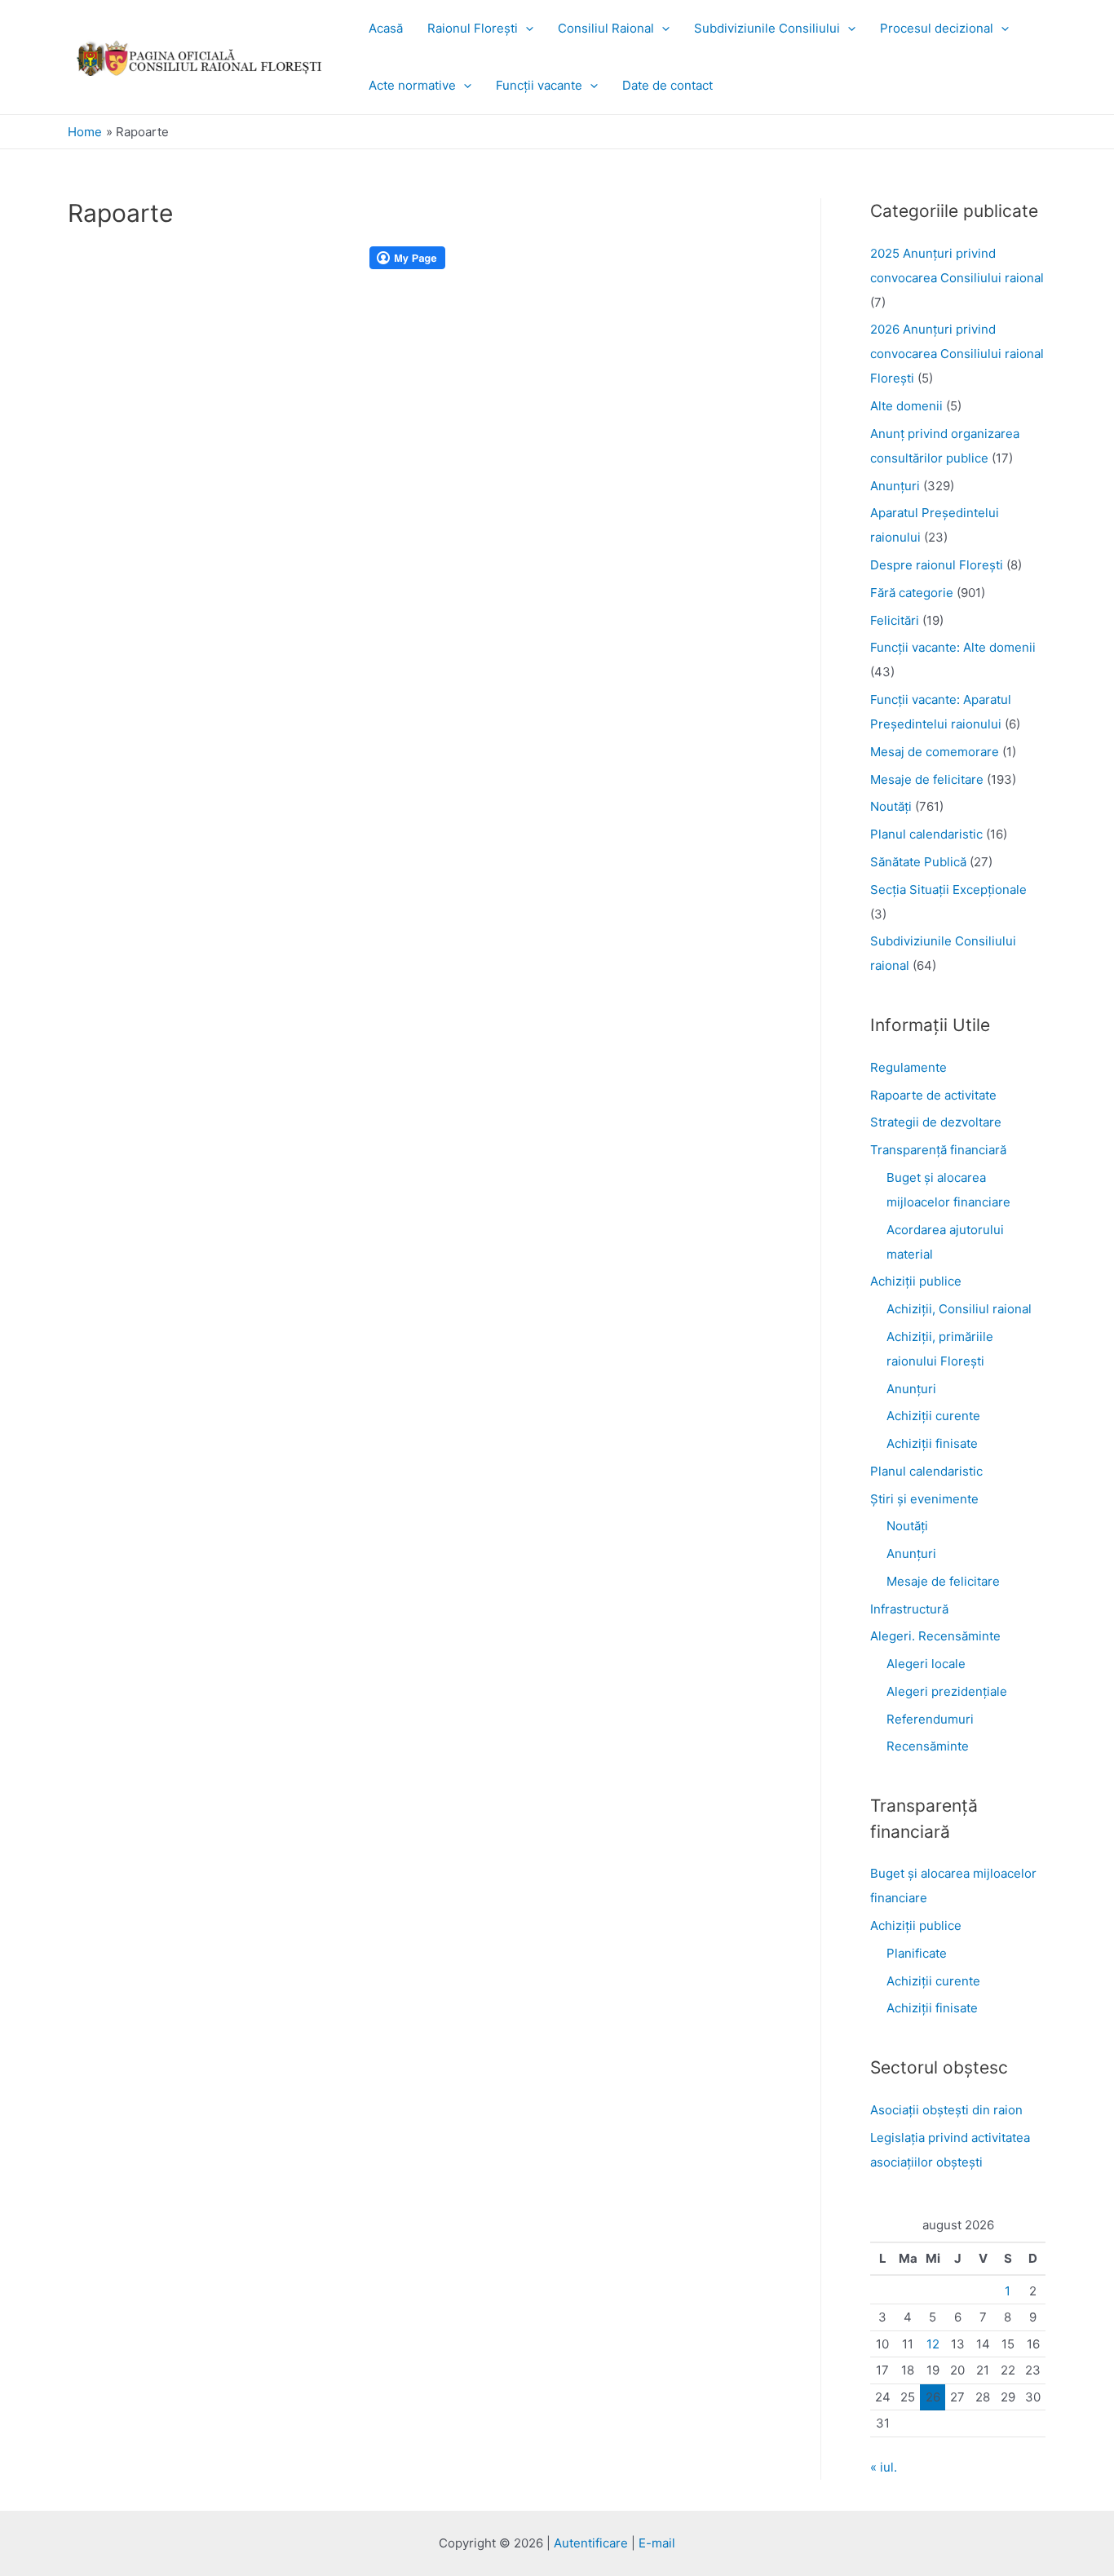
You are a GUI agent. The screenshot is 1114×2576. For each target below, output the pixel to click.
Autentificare (591, 2543)
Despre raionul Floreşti (937, 565)
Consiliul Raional (606, 28)
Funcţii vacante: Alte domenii (953, 647)
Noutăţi (891, 806)
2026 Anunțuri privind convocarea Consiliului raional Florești (957, 354)
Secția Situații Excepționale (948, 890)
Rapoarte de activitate (933, 1095)
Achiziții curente (933, 1416)
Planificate (917, 1953)
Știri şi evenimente (924, 1499)
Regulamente (908, 1067)
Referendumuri (930, 1719)
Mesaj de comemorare (935, 752)
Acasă (386, 28)
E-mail (657, 2543)
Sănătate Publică (918, 862)
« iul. (884, 2467)
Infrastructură (909, 1609)
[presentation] (526, 28)
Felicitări (895, 620)
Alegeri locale (926, 1664)
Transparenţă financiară (938, 1150)
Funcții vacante (539, 85)
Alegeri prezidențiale (947, 1691)
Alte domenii (906, 406)
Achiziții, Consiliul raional (959, 1309)
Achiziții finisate (932, 1443)
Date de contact (668, 85)
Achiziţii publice (916, 1281)
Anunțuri (911, 1389)
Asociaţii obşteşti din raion (946, 2110)
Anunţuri (895, 486)
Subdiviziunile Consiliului (767, 28)
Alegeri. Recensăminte (935, 1636)
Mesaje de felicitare (927, 779)
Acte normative (412, 85)
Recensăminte (928, 1746)
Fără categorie (912, 593)
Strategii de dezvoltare (936, 1122)
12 (933, 2344)
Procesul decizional (937, 28)
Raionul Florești (473, 28)
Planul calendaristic (926, 834)
